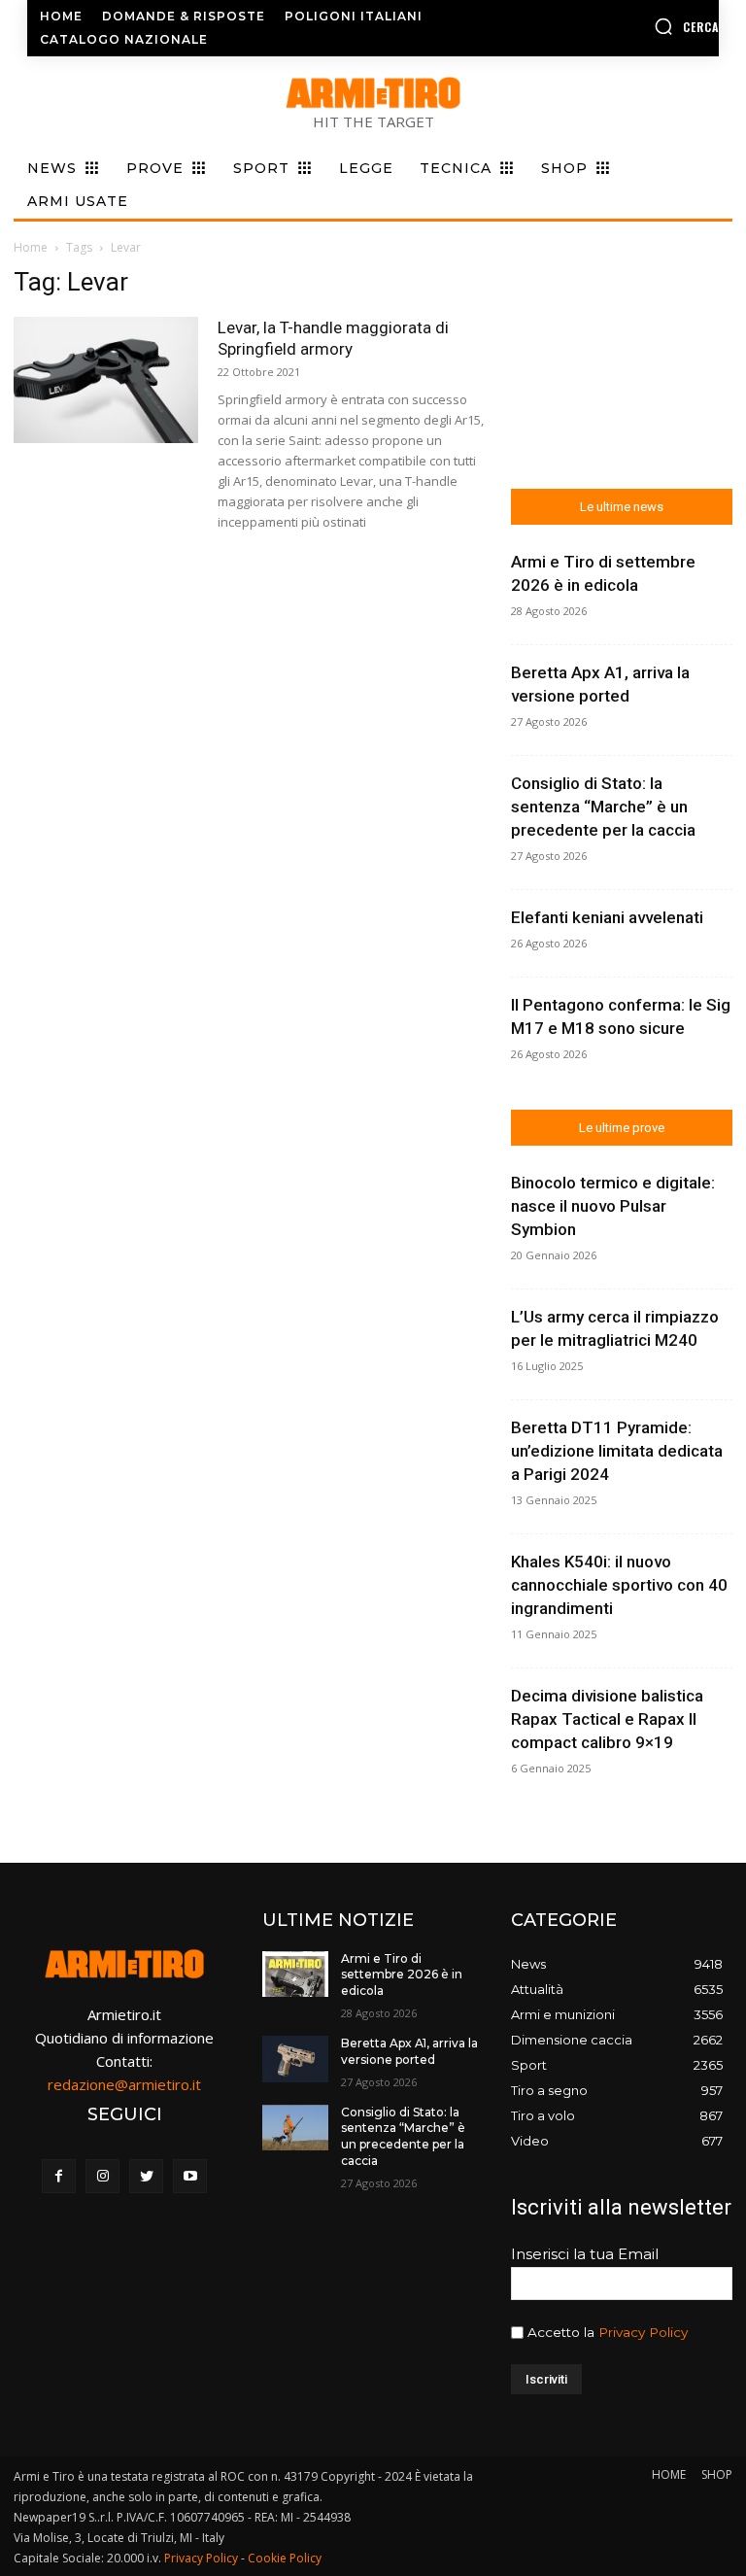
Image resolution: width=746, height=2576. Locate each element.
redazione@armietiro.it (124, 2084)
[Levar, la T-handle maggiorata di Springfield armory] (106, 380)
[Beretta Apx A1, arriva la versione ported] (295, 2059)
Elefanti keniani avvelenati (607, 917)
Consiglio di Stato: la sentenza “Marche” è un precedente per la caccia (603, 807)
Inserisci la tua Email (585, 2254)
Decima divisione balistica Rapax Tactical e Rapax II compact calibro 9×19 (607, 1719)
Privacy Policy (643, 2332)
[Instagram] (102, 2176)
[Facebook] (59, 2176)
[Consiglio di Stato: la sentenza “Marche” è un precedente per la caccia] (295, 2128)
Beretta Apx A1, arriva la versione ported (409, 2051)
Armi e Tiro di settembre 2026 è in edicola (402, 1975)
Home (31, 247)
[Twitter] (146, 2176)
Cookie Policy (285, 2558)
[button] (642, 26)
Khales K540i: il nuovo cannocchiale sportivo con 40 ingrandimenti (619, 1585)
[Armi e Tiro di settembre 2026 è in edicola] (295, 1975)
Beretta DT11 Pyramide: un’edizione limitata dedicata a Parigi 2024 (617, 1451)
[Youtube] (190, 2176)
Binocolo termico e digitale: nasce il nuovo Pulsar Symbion (613, 1206)
